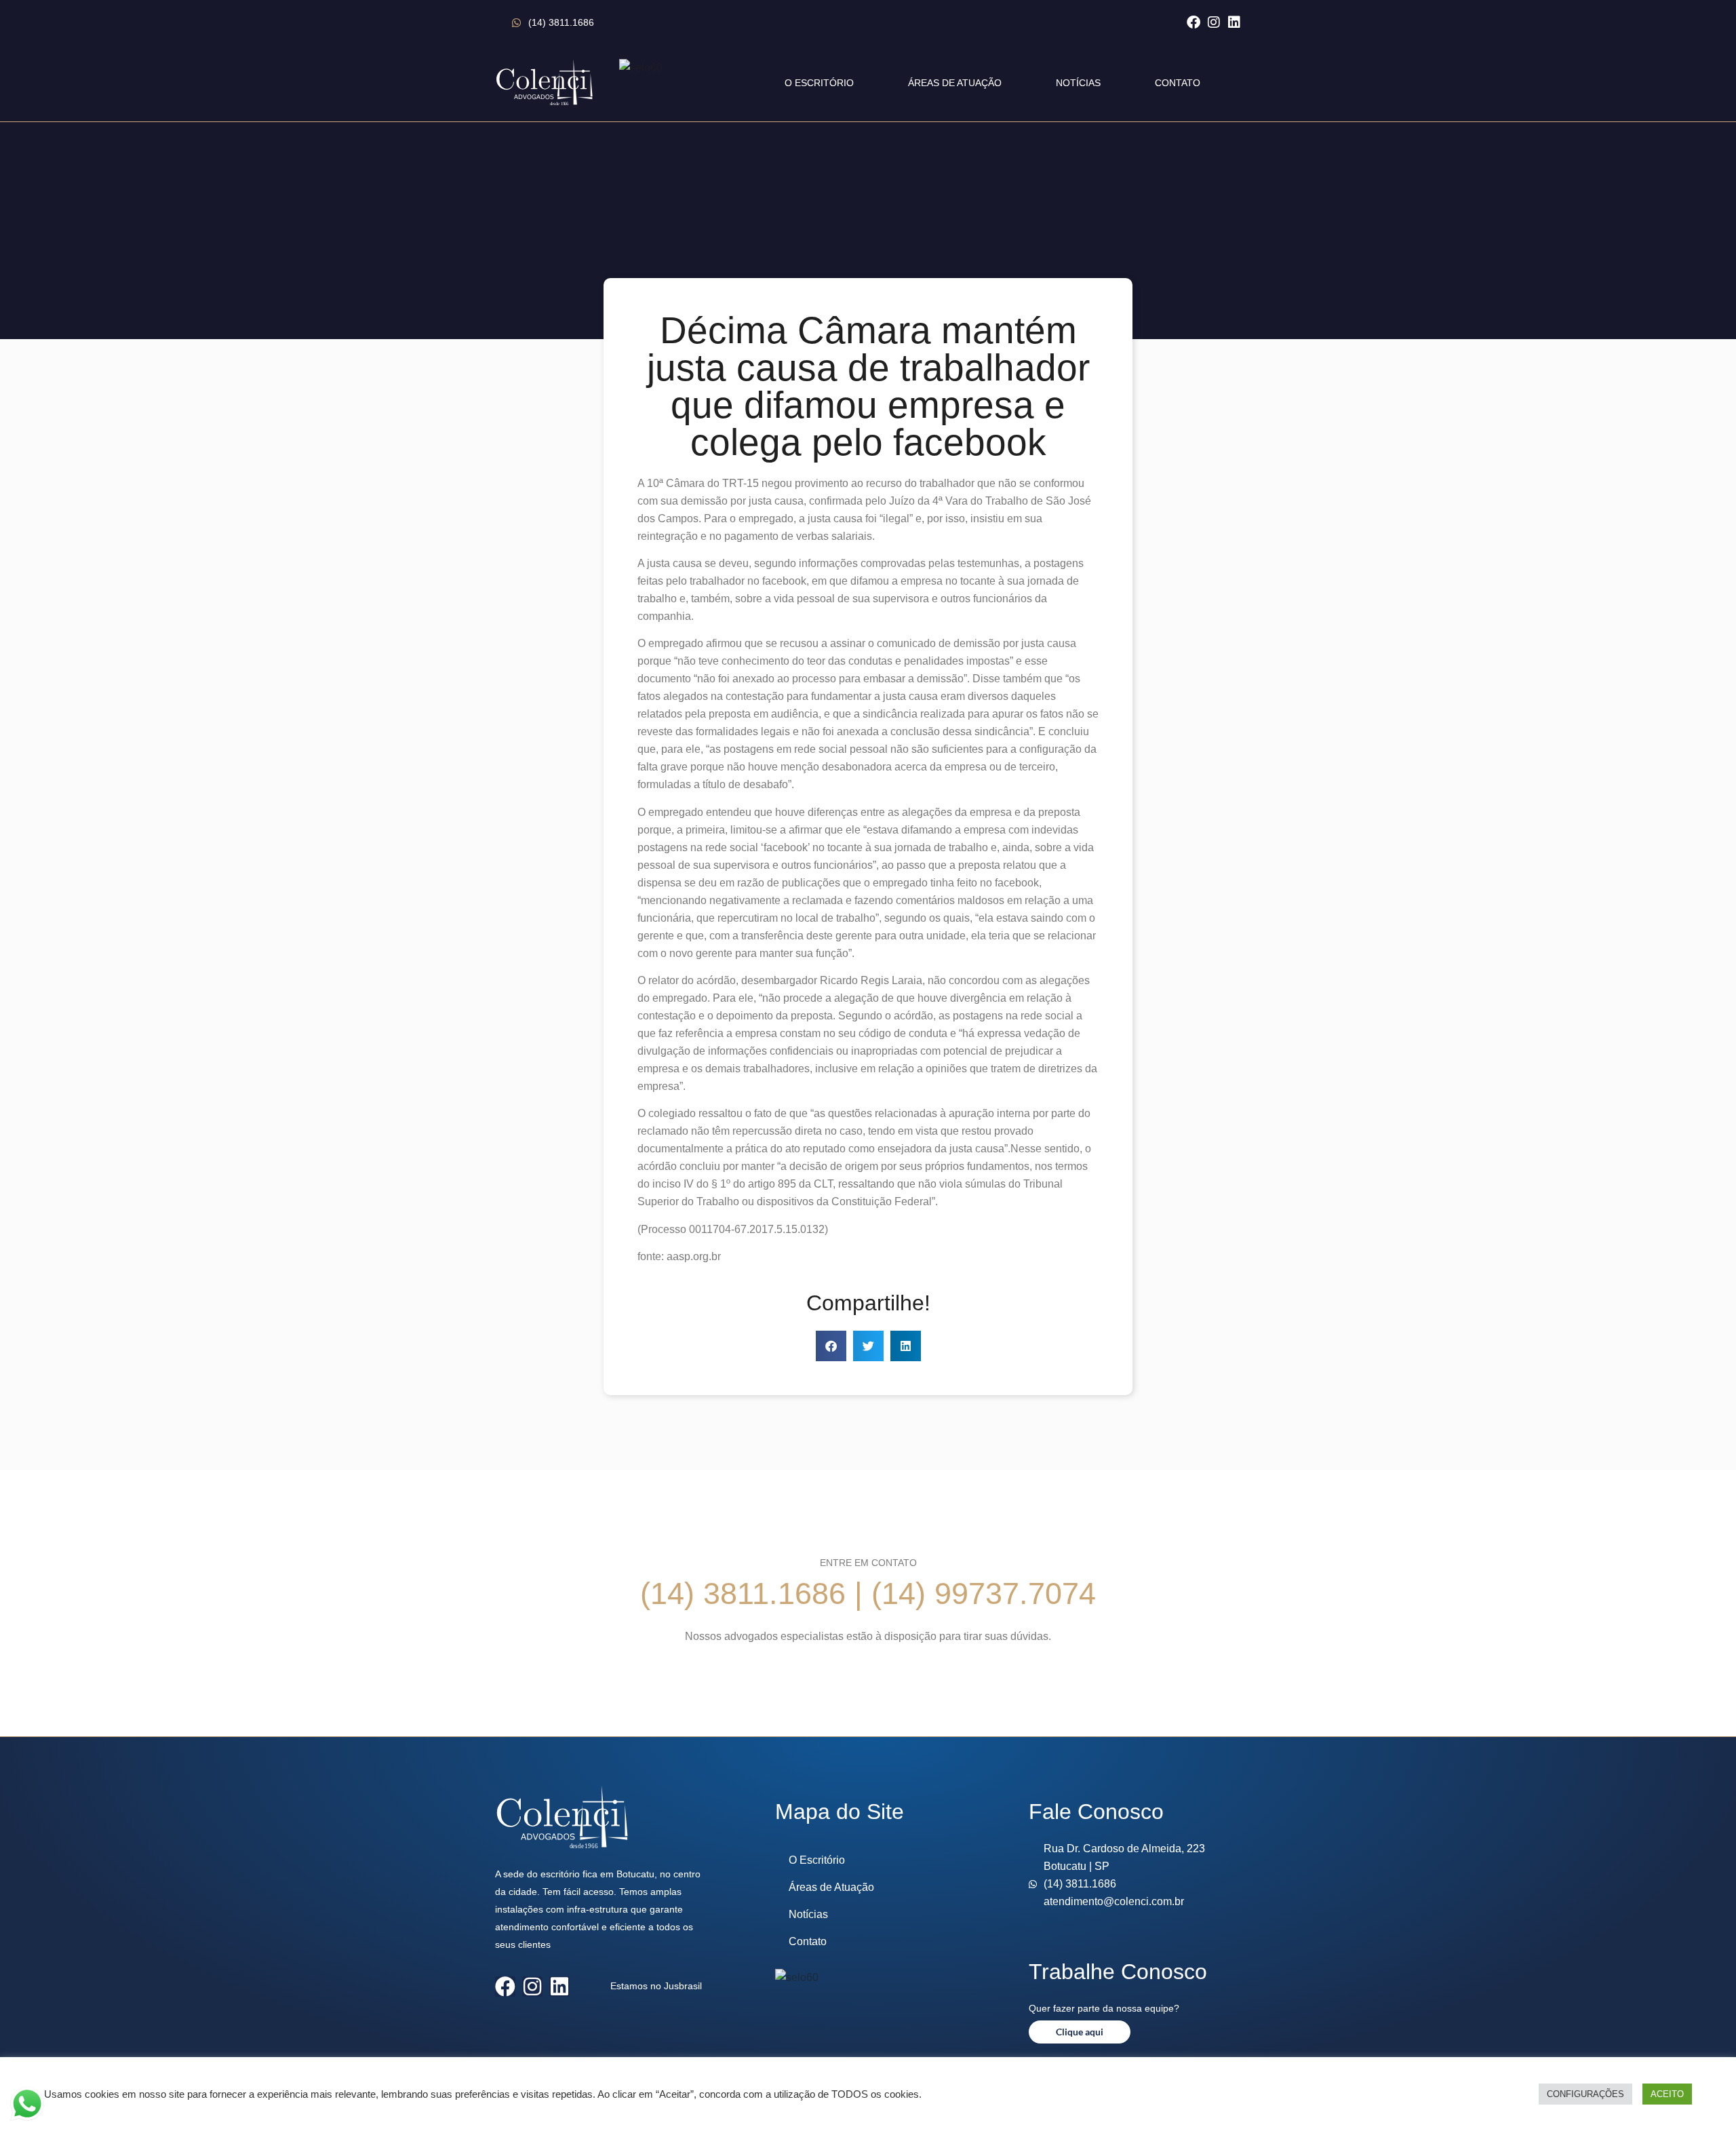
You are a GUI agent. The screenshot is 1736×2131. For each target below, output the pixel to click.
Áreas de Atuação (955, 83)
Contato (1178, 83)
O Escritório (819, 83)
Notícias (1078, 83)
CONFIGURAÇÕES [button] (1585, 2094)
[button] (831, 1346)
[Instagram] (1214, 22)
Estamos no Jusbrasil (656, 1986)
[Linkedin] (1234, 22)
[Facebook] (1193, 22)
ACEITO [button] (1667, 2094)
